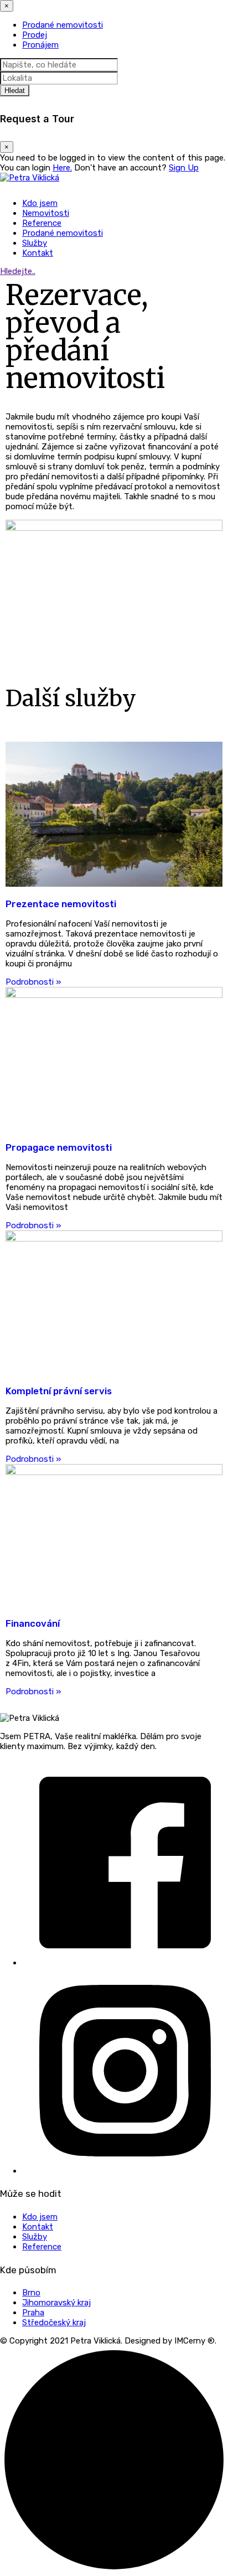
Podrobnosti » (33, 982)
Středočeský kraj (54, 2322)
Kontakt (38, 253)
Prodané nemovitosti (63, 25)
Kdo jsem (40, 203)
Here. (62, 168)
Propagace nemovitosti (59, 1147)
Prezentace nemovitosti (61, 904)
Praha (33, 2313)
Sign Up (184, 168)
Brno (31, 2293)
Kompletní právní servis (59, 1391)
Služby (35, 243)
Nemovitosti (46, 213)
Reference (42, 223)
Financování (33, 1623)
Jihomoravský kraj (56, 2303)
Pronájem (40, 45)
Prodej (35, 35)
